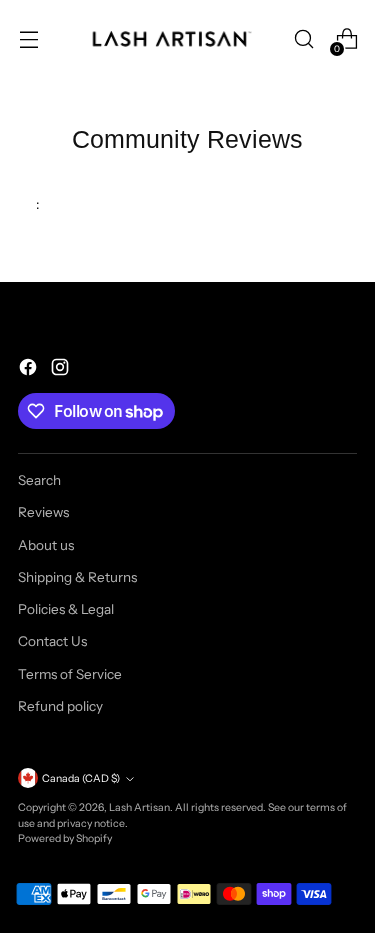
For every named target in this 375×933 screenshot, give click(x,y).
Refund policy (60, 706)
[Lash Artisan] (172, 39)
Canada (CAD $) (81, 778)
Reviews (43, 512)
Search (39, 480)
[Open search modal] (303, 39)
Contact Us (52, 641)
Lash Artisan (139, 807)
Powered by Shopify (65, 838)
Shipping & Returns (77, 577)
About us (46, 545)
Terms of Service (70, 674)
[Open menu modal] (28, 39)
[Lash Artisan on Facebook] (30, 369)
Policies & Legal (66, 609)
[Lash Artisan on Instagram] (62, 369)
